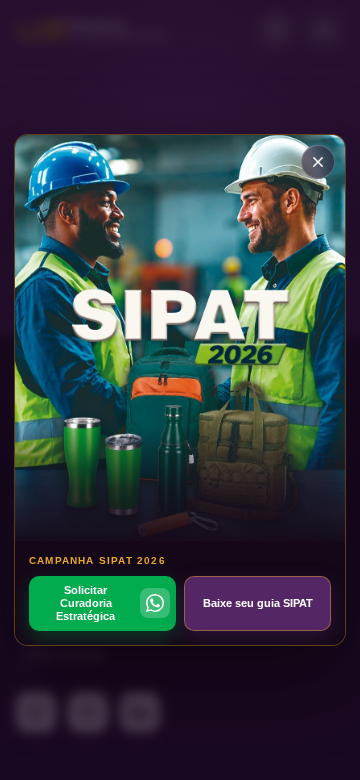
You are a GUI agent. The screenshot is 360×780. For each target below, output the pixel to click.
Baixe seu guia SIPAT (258, 603)
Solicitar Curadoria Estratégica (85, 603)
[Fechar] (318, 162)
